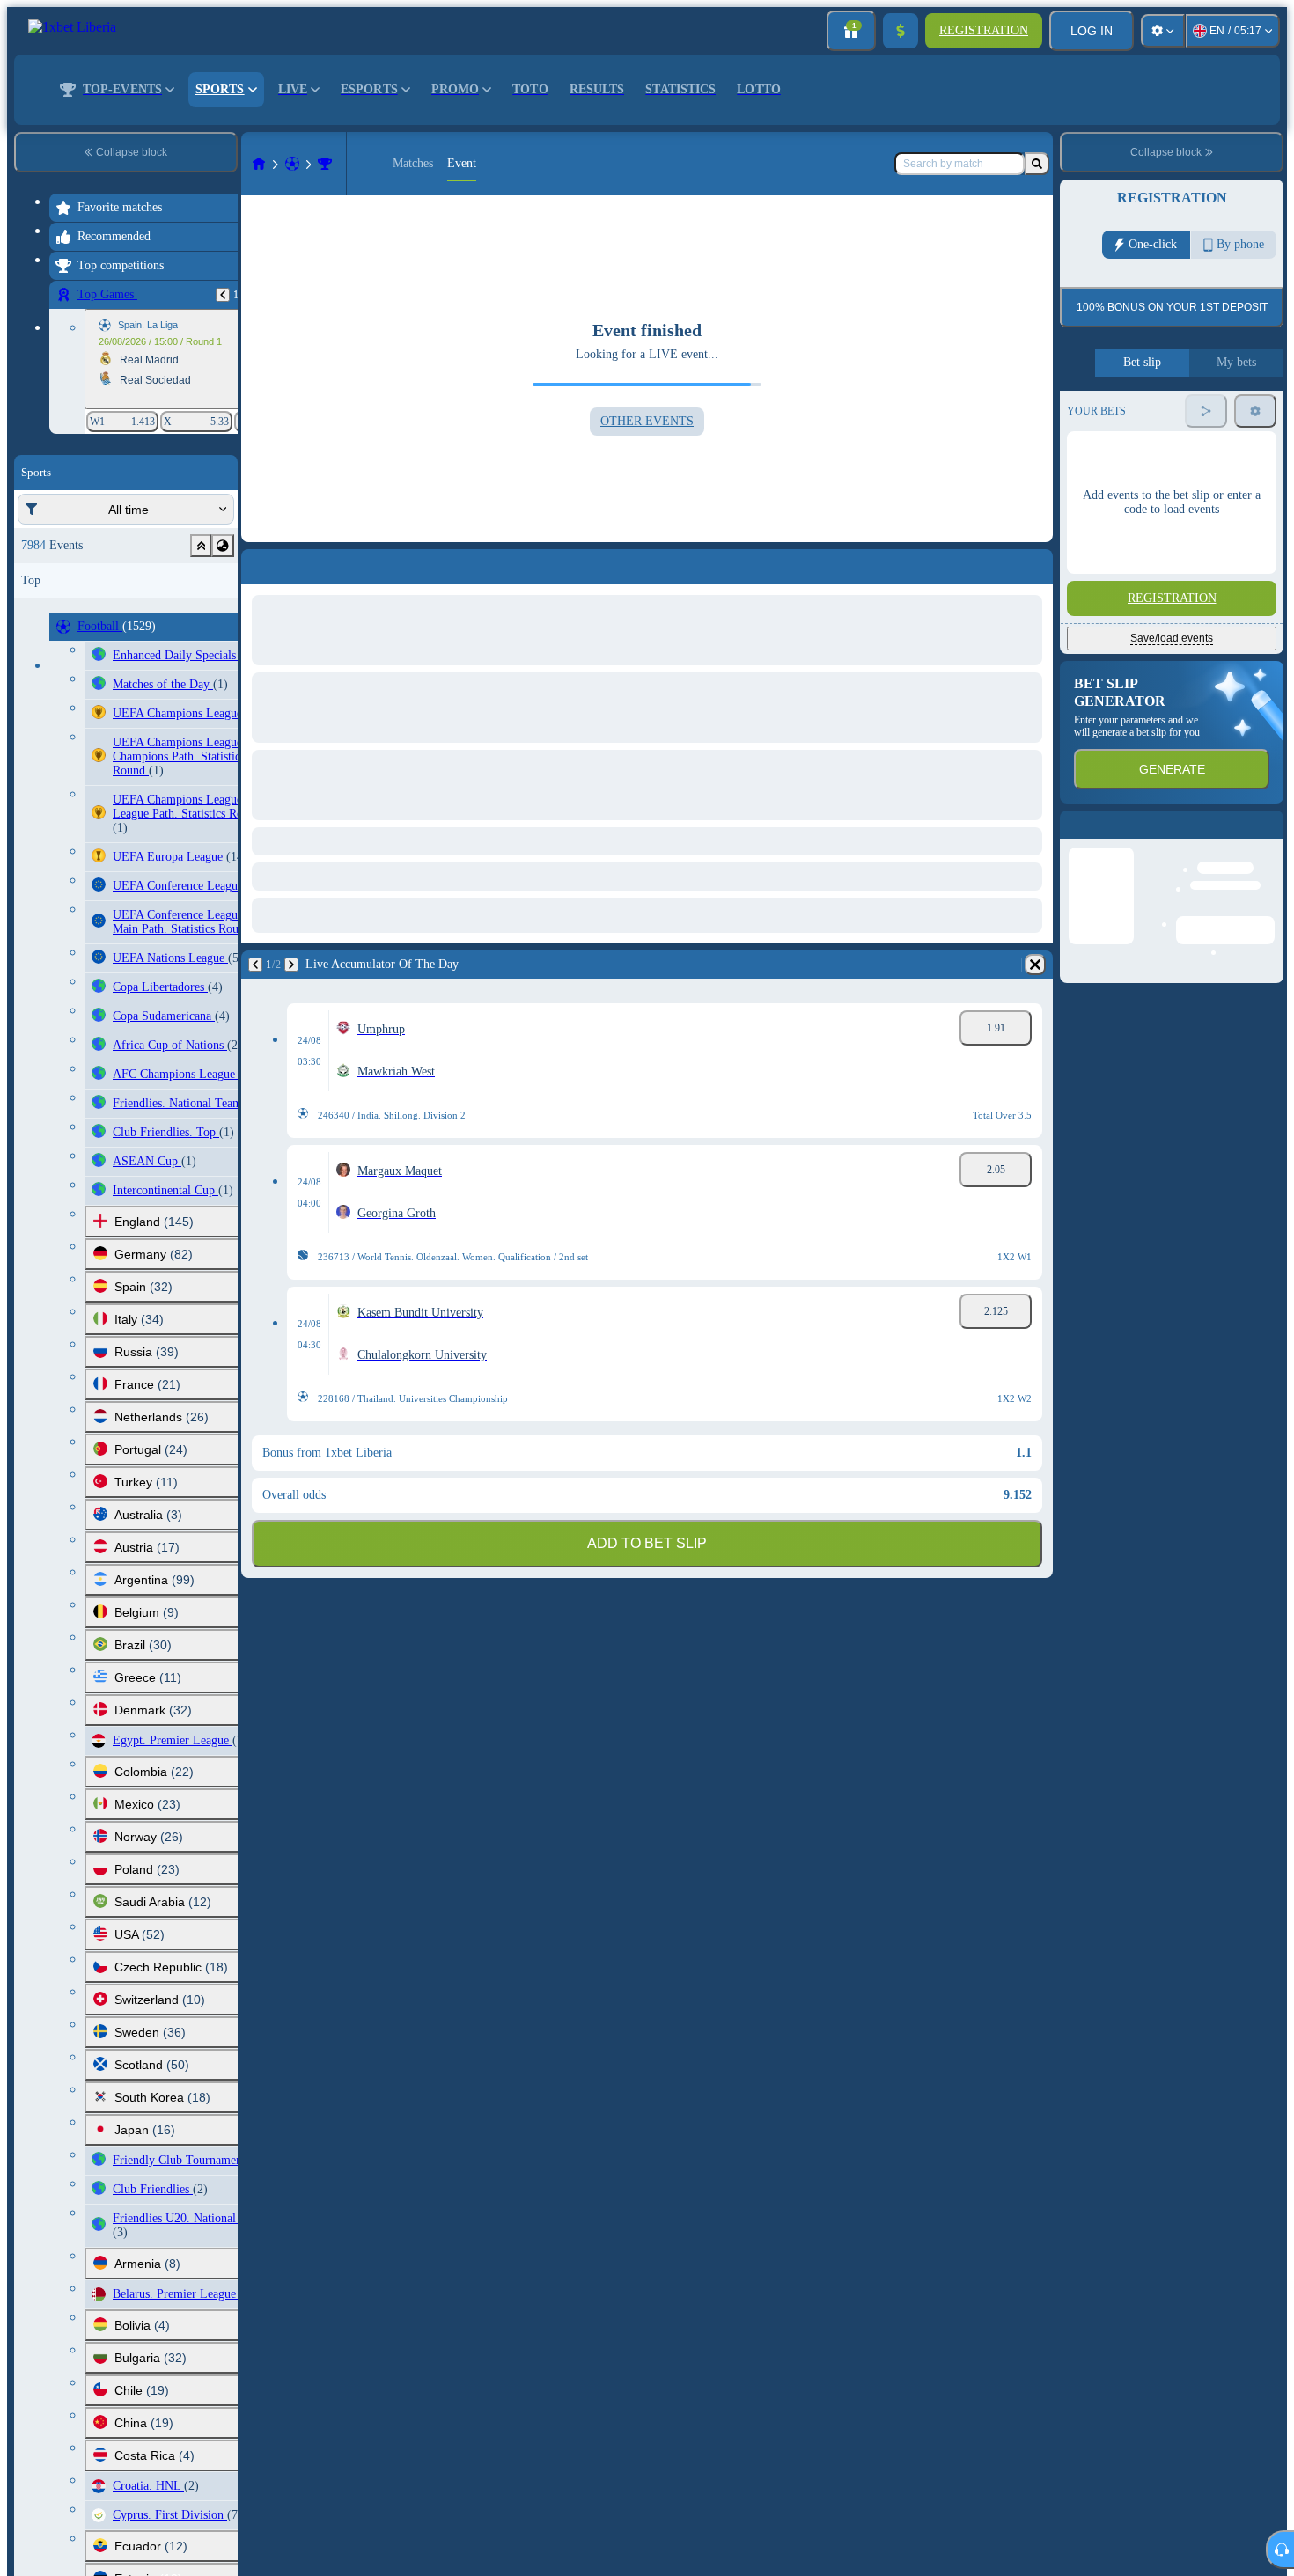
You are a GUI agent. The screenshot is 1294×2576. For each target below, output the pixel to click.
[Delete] (1035, 563)
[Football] (292, 164)
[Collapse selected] (201, 546)
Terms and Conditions (1166, 413)
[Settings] (1163, 31)
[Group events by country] (223, 546)
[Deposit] (901, 31)
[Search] (1037, 164)
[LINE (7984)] (259, 164)
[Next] (297, 563)
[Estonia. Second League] (325, 164)
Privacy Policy (1249, 413)
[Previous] (223, 295)
